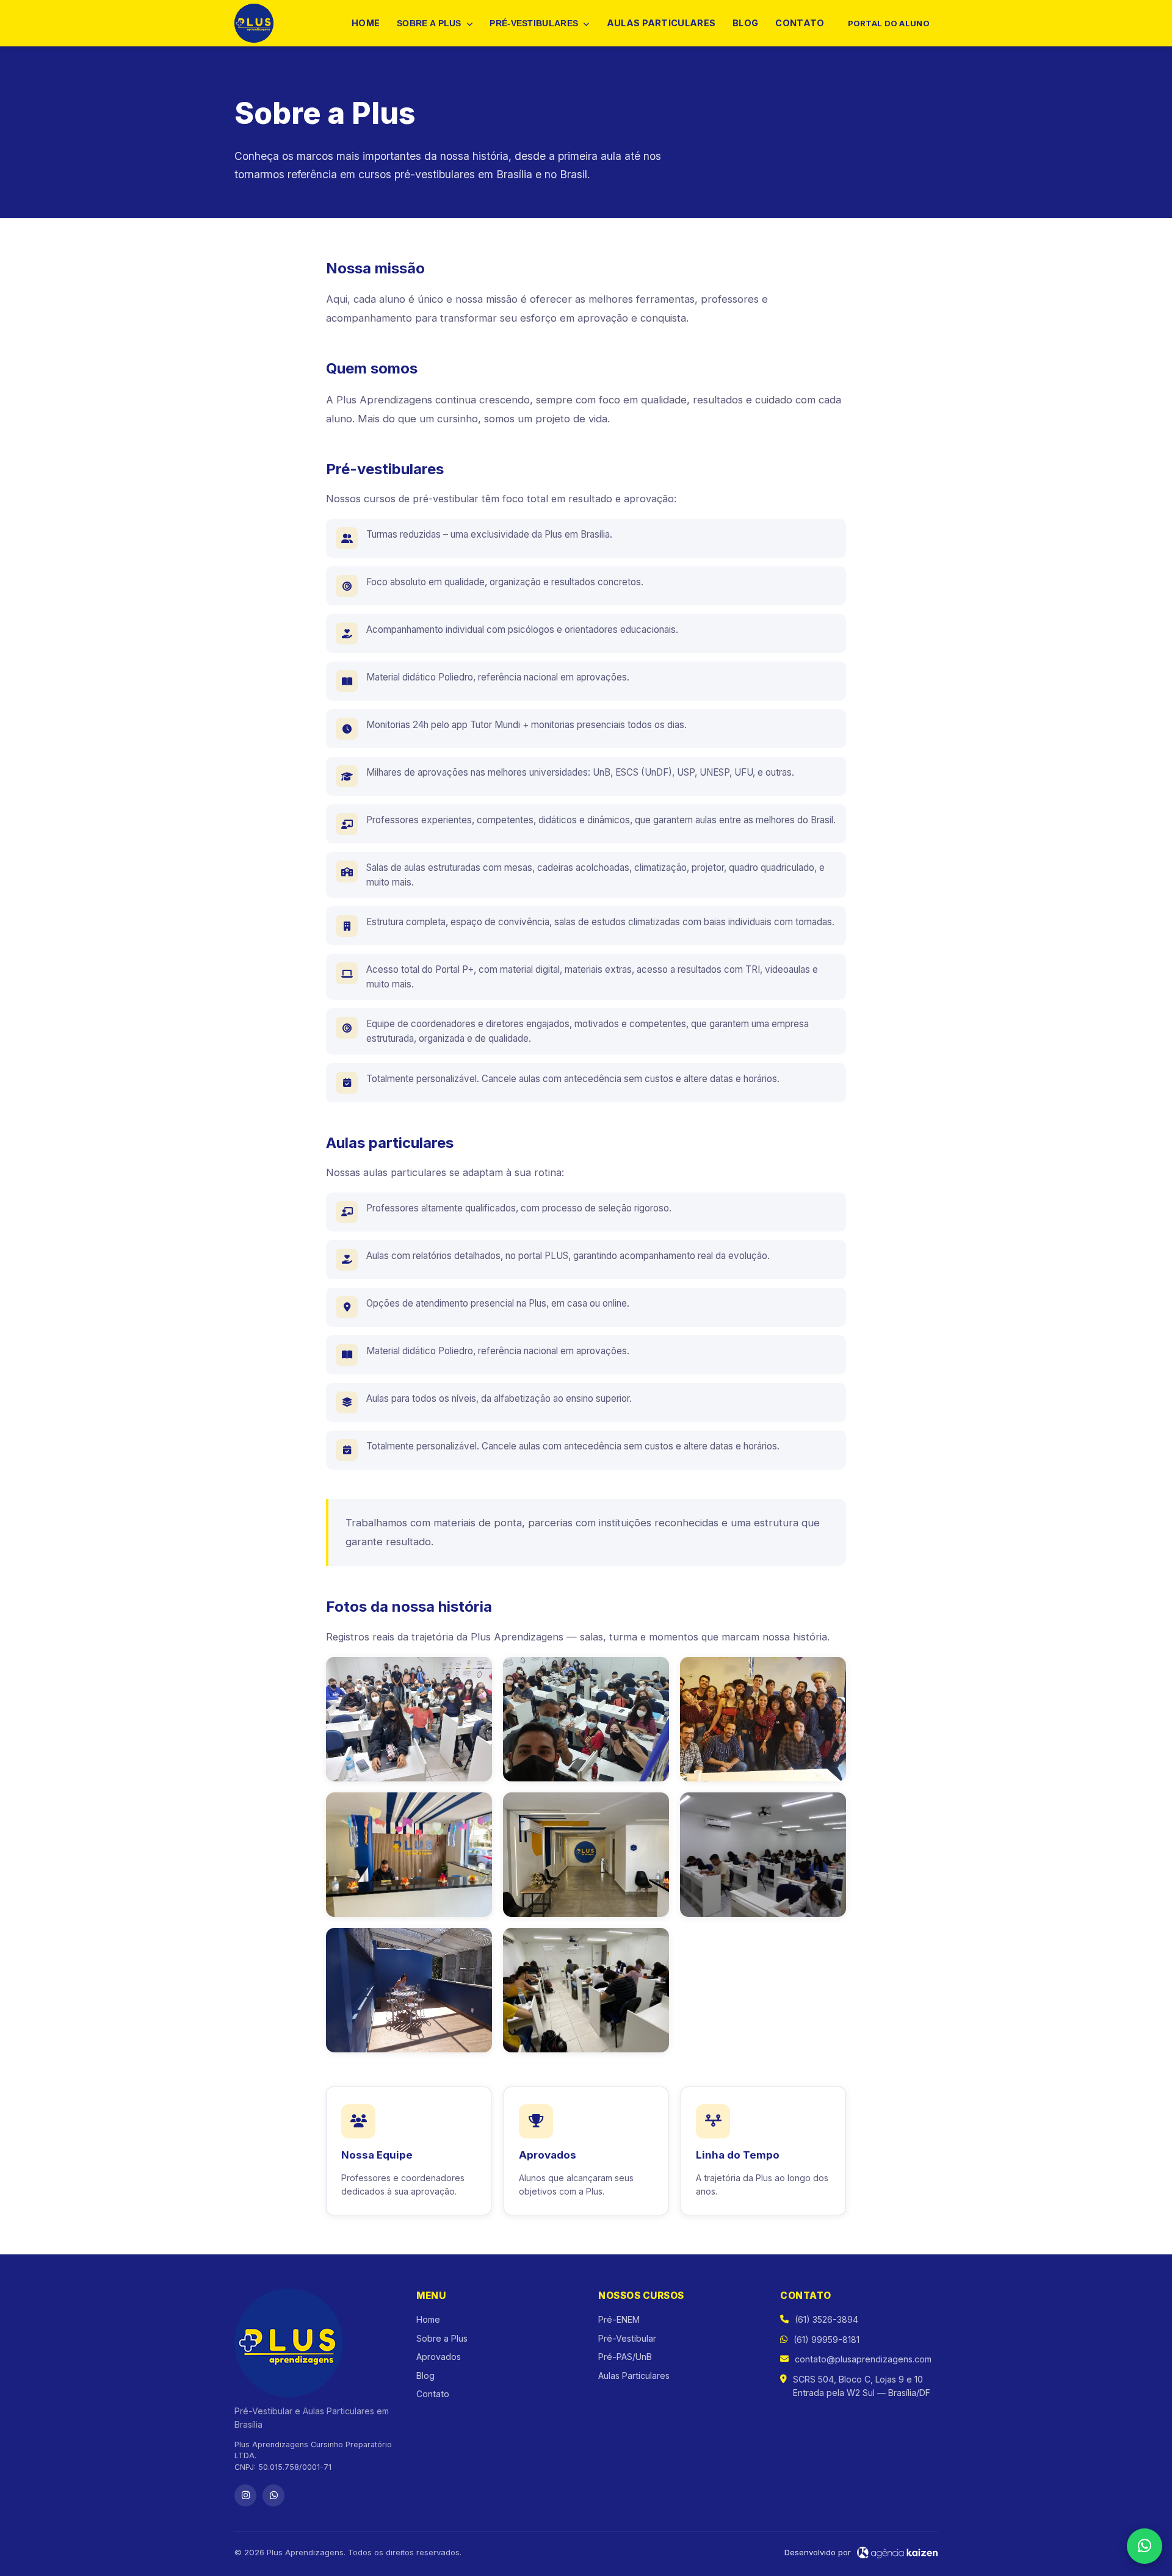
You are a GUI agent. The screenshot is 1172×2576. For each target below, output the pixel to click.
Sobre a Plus (430, 23)
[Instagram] (245, 2495)
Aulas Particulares (661, 23)
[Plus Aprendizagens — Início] (254, 23)
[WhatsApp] (273, 2495)
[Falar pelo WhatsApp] (1145, 2546)
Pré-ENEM (619, 2319)
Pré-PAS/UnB (625, 2357)
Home (366, 23)
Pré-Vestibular (627, 2338)
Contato (800, 23)
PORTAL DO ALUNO (889, 23)
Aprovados (439, 2357)
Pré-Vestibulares (535, 23)
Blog (745, 23)
